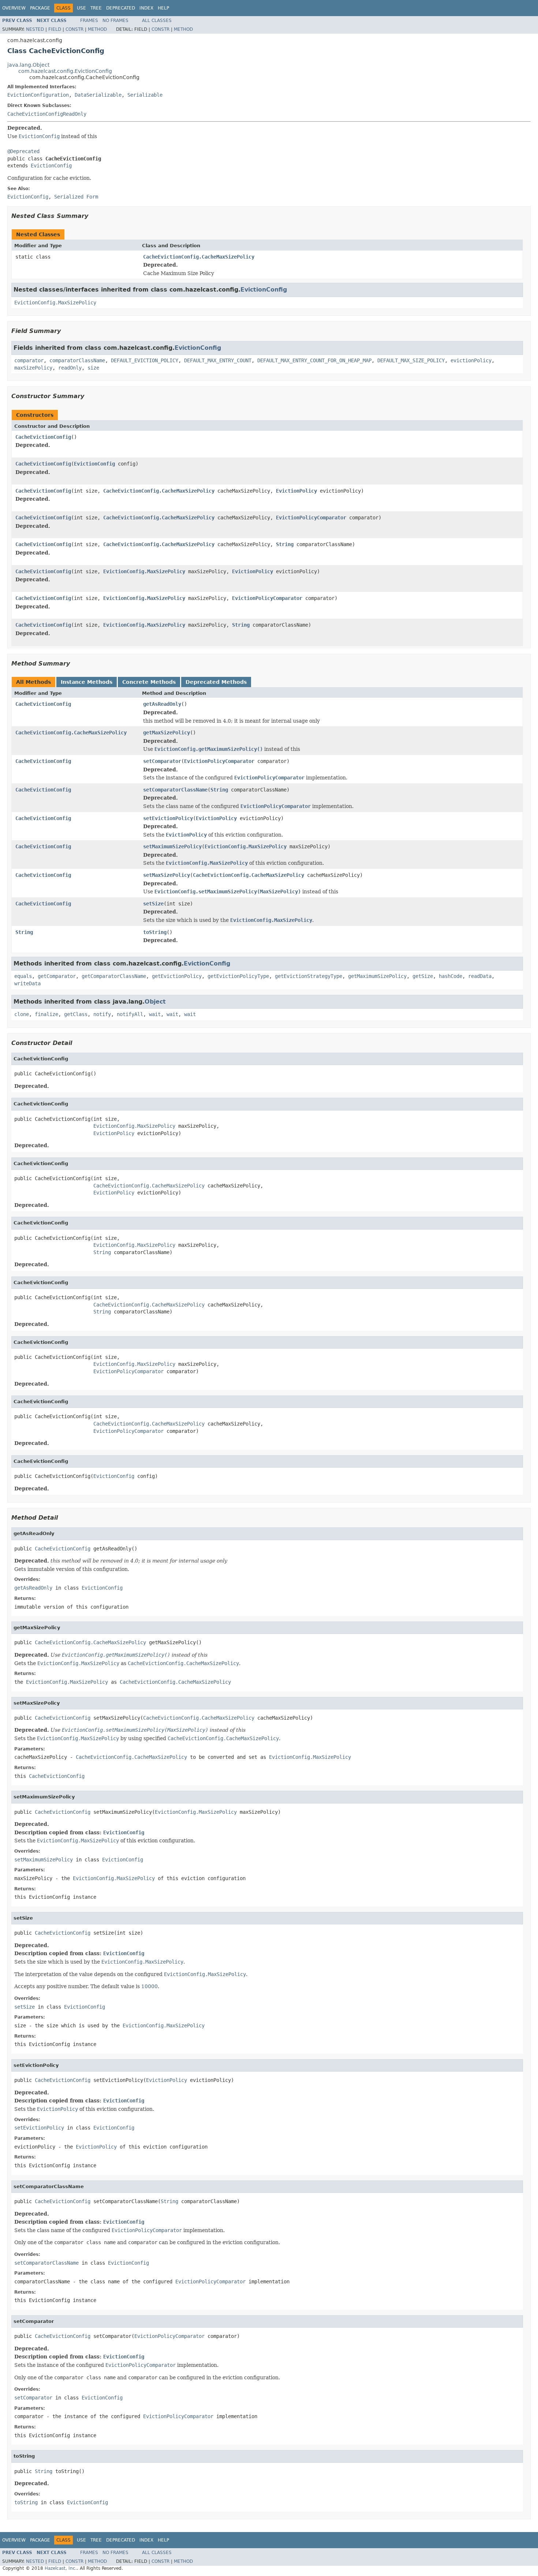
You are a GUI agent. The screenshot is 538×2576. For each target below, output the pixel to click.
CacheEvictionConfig (43, 437)
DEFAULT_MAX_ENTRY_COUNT (218, 360)
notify (102, 1014)
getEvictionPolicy (177, 976)
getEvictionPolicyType (238, 976)
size (93, 368)
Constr (74, 29)
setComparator (162, 761)
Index (146, 8)
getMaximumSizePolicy (377, 976)
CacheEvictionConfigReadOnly (47, 114)
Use (81, 8)
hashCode (451, 976)
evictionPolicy (471, 360)
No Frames (115, 21)
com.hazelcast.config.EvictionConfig (65, 71)
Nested (35, 29)
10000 (150, 1986)
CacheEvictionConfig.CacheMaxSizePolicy (199, 257)
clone (22, 1014)
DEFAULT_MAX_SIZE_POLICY (411, 360)
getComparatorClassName (114, 976)
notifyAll (130, 1014)
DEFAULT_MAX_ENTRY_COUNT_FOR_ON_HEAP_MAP (314, 360)
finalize (46, 1014)
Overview (14, 8)
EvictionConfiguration (38, 95)
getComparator (57, 976)
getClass (76, 1014)
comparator (29, 360)
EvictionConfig (51, 166)
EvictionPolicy (296, 491)
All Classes (157, 21)
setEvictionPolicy (168, 818)
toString (155, 932)
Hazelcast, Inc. (61, 2568)
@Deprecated (23, 151)
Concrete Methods (149, 682)
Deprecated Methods (216, 682)
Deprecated (121, 8)
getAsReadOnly (162, 704)
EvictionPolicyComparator (311, 518)
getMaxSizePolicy (167, 733)
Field (55, 29)
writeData (27, 983)
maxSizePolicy (33, 368)
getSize (423, 976)
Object (155, 1002)
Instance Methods (87, 682)
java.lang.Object (28, 65)
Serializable (145, 95)
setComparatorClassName (175, 790)
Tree (96, 8)
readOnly (70, 368)
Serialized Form (76, 197)
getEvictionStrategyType (309, 976)
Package (40, 8)
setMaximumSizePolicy (172, 846)
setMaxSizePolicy (167, 875)
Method (97, 29)
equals (23, 976)
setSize (153, 904)
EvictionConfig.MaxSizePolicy (55, 303)
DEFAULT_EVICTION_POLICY (145, 360)
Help (163, 8)
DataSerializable (98, 95)
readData (480, 976)
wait (155, 1014)
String (285, 544)
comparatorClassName (77, 360)
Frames (89, 21)
